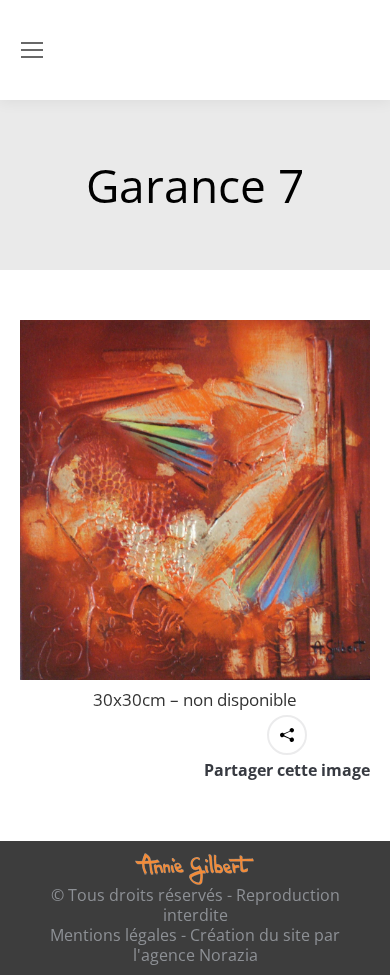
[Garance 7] (195, 500)
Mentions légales (113, 935)
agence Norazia (199, 955)
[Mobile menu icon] (32, 50)
